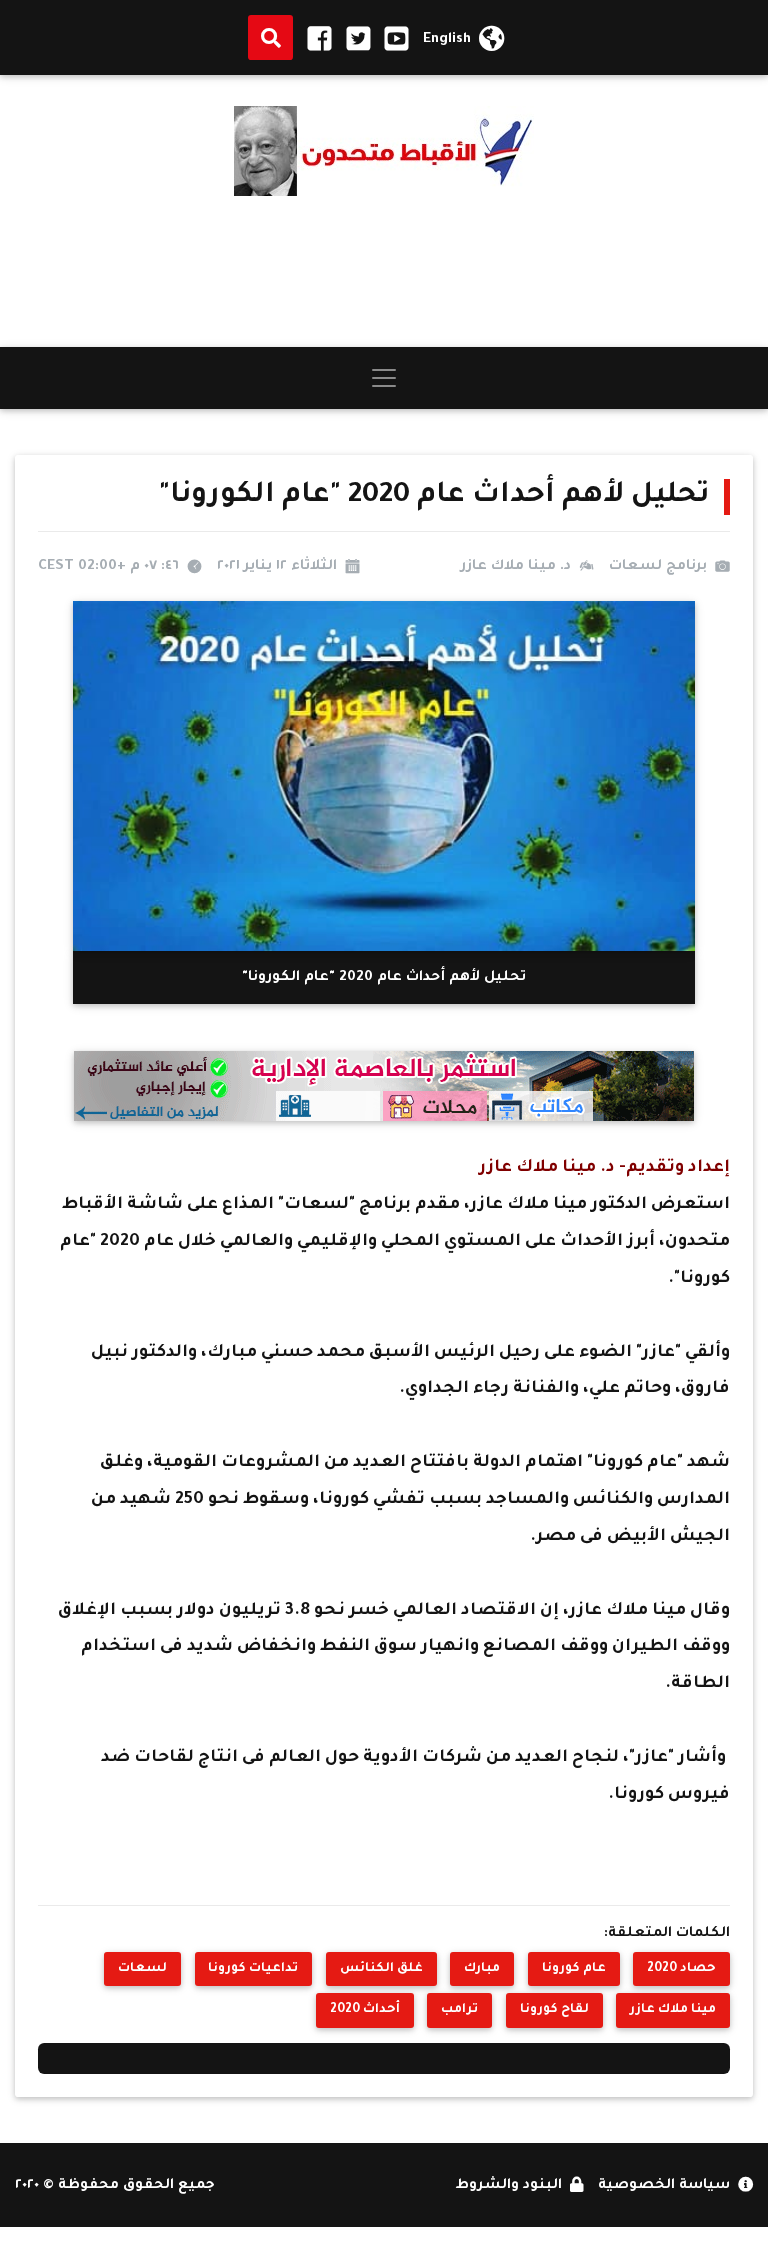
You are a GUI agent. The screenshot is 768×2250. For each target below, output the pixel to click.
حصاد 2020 (681, 1969)
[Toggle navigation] (384, 378)
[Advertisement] (384, 272)
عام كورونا (574, 1969)
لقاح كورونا (554, 2010)
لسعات (142, 1969)
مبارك (482, 1969)
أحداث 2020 (365, 2010)
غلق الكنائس (381, 1969)
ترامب (459, 2010)
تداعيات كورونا (253, 1969)
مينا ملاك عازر (673, 2010)
